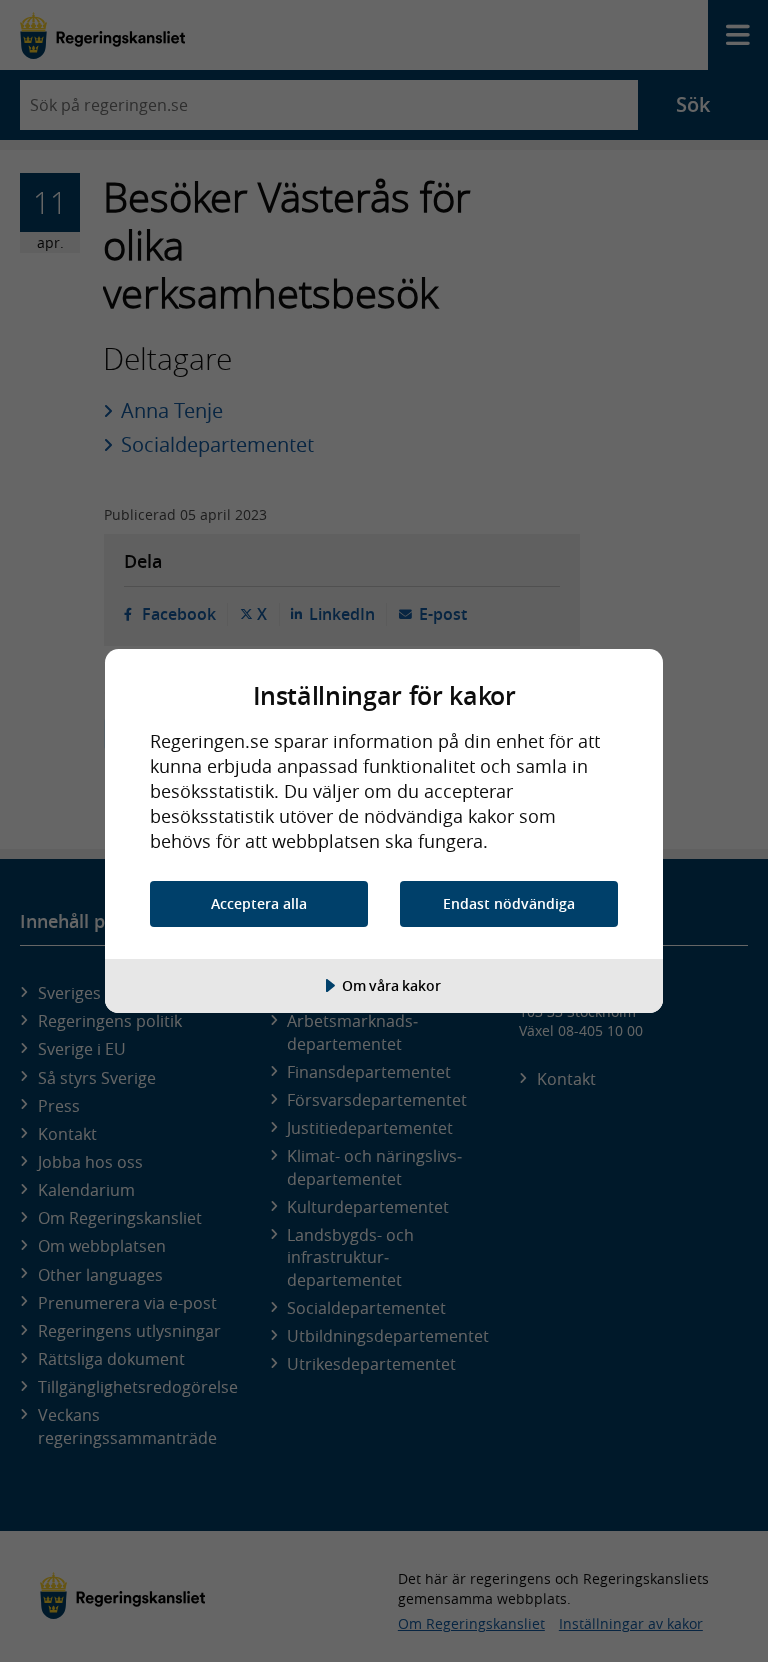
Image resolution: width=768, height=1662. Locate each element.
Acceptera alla (259, 903)
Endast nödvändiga (509, 903)
